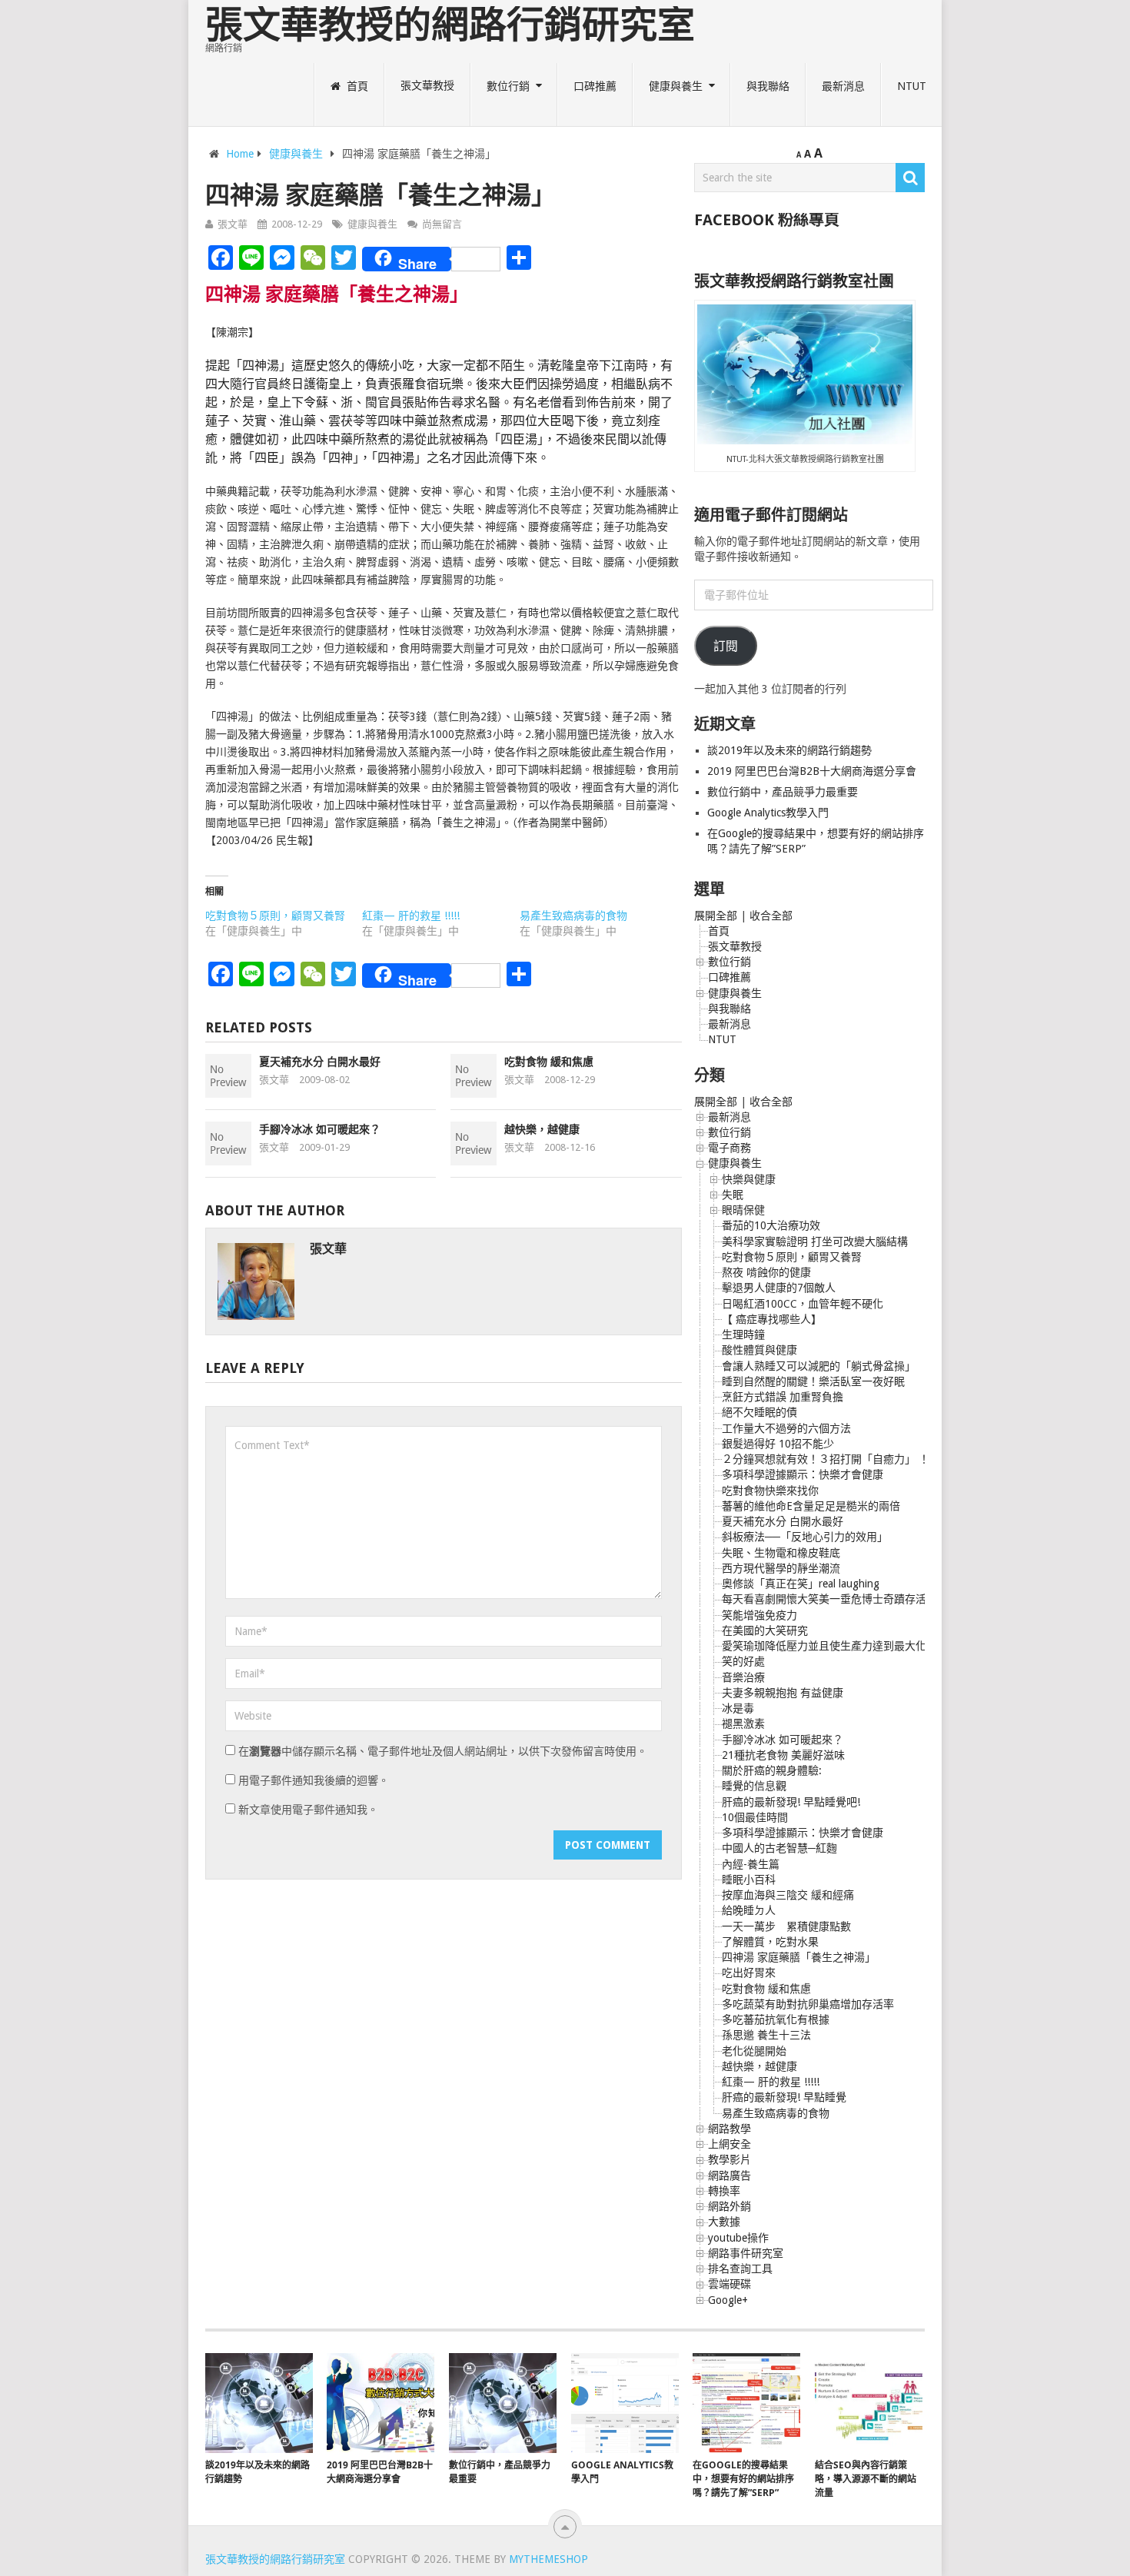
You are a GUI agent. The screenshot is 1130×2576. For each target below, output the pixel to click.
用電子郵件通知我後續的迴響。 (314, 1780)
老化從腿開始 (754, 2051)
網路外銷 (730, 2206)
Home (240, 154)
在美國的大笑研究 (765, 1630)
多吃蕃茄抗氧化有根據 (776, 2019)
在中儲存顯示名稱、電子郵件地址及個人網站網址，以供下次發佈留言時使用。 (443, 1751)
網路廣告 (730, 2175)
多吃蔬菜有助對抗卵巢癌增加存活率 (808, 2004)
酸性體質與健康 (759, 1350)
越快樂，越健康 (542, 1129)
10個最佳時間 (755, 1817)
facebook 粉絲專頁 (767, 220)
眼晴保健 (743, 1210)
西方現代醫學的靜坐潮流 (781, 1568)
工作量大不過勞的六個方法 (786, 1428)
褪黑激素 (743, 1723)
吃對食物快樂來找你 (770, 1491)
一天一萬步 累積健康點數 (786, 1926)
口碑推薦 (595, 86)
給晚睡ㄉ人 (749, 1910)
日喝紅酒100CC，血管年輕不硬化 (803, 1304)
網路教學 (730, 2129)
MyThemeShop (548, 2559)
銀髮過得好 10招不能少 (778, 1444)
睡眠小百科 (749, 1880)
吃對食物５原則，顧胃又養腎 (275, 916)
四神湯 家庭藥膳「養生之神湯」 (799, 1957)
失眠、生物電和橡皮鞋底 (781, 1553)
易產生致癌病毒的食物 (573, 916)
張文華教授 (427, 86)
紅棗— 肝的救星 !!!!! (411, 916)
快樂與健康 (749, 1179)
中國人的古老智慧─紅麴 (779, 1848)
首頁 (356, 86)
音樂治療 (743, 1677)
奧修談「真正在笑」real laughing (801, 1584)
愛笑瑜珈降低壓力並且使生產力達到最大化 (824, 1646)
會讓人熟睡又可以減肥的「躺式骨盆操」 (819, 1366)
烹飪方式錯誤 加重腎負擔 (783, 1397)
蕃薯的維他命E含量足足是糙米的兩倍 (811, 1506)
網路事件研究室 (746, 2253)
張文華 (233, 224)
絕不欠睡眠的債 (759, 1412)
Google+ (728, 2300)
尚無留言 (442, 224)
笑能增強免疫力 (759, 1615)
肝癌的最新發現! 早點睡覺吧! (791, 1802)
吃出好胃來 (749, 1973)
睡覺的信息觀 (754, 1786)
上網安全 (730, 2144)
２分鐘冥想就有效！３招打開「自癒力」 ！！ (831, 1459)
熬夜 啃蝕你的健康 (766, 1272)
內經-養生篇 (751, 1864)
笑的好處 (743, 1661)
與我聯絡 (768, 86)
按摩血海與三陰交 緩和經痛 (788, 1895)
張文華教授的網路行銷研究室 (450, 25)
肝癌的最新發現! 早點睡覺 (784, 2097)
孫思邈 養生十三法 (766, 2035)
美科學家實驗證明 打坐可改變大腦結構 (815, 1241)
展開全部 (716, 916)
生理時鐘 (743, 1335)
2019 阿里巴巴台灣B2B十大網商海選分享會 (813, 771)
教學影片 (730, 2159)
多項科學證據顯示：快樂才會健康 (803, 1474)
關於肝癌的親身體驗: (772, 1770)
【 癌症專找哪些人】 (772, 1319)
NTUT (912, 86)
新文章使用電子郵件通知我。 (308, 1810)
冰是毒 (738, 1708)
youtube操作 (738, 2238)
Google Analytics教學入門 (768, 813)
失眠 (733, 1195)
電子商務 (730, 1148)
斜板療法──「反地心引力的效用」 (805, 1537)
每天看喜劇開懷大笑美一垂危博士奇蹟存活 (824, 1599)
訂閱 (726, 646)
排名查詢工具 (740, 2269)
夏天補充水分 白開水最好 (320, 1062)
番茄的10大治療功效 (771, 1225)
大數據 (724, 2222)
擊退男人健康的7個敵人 (779, 1288)
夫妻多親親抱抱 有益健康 (783, 1693)
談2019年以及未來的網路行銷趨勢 (789, 750)
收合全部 (771, 916)
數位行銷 (508, 86)
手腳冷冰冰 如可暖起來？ (320, 1129)
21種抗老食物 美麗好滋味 (783, 1755)
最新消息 (843, 86)
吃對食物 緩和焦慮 (549, 1062)
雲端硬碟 (730, 2284)
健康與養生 (676, 86)
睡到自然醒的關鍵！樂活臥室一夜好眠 (813, 1381)
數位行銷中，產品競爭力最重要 (783, 792)
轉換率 (724, 2191)
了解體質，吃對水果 (770, 1942)
